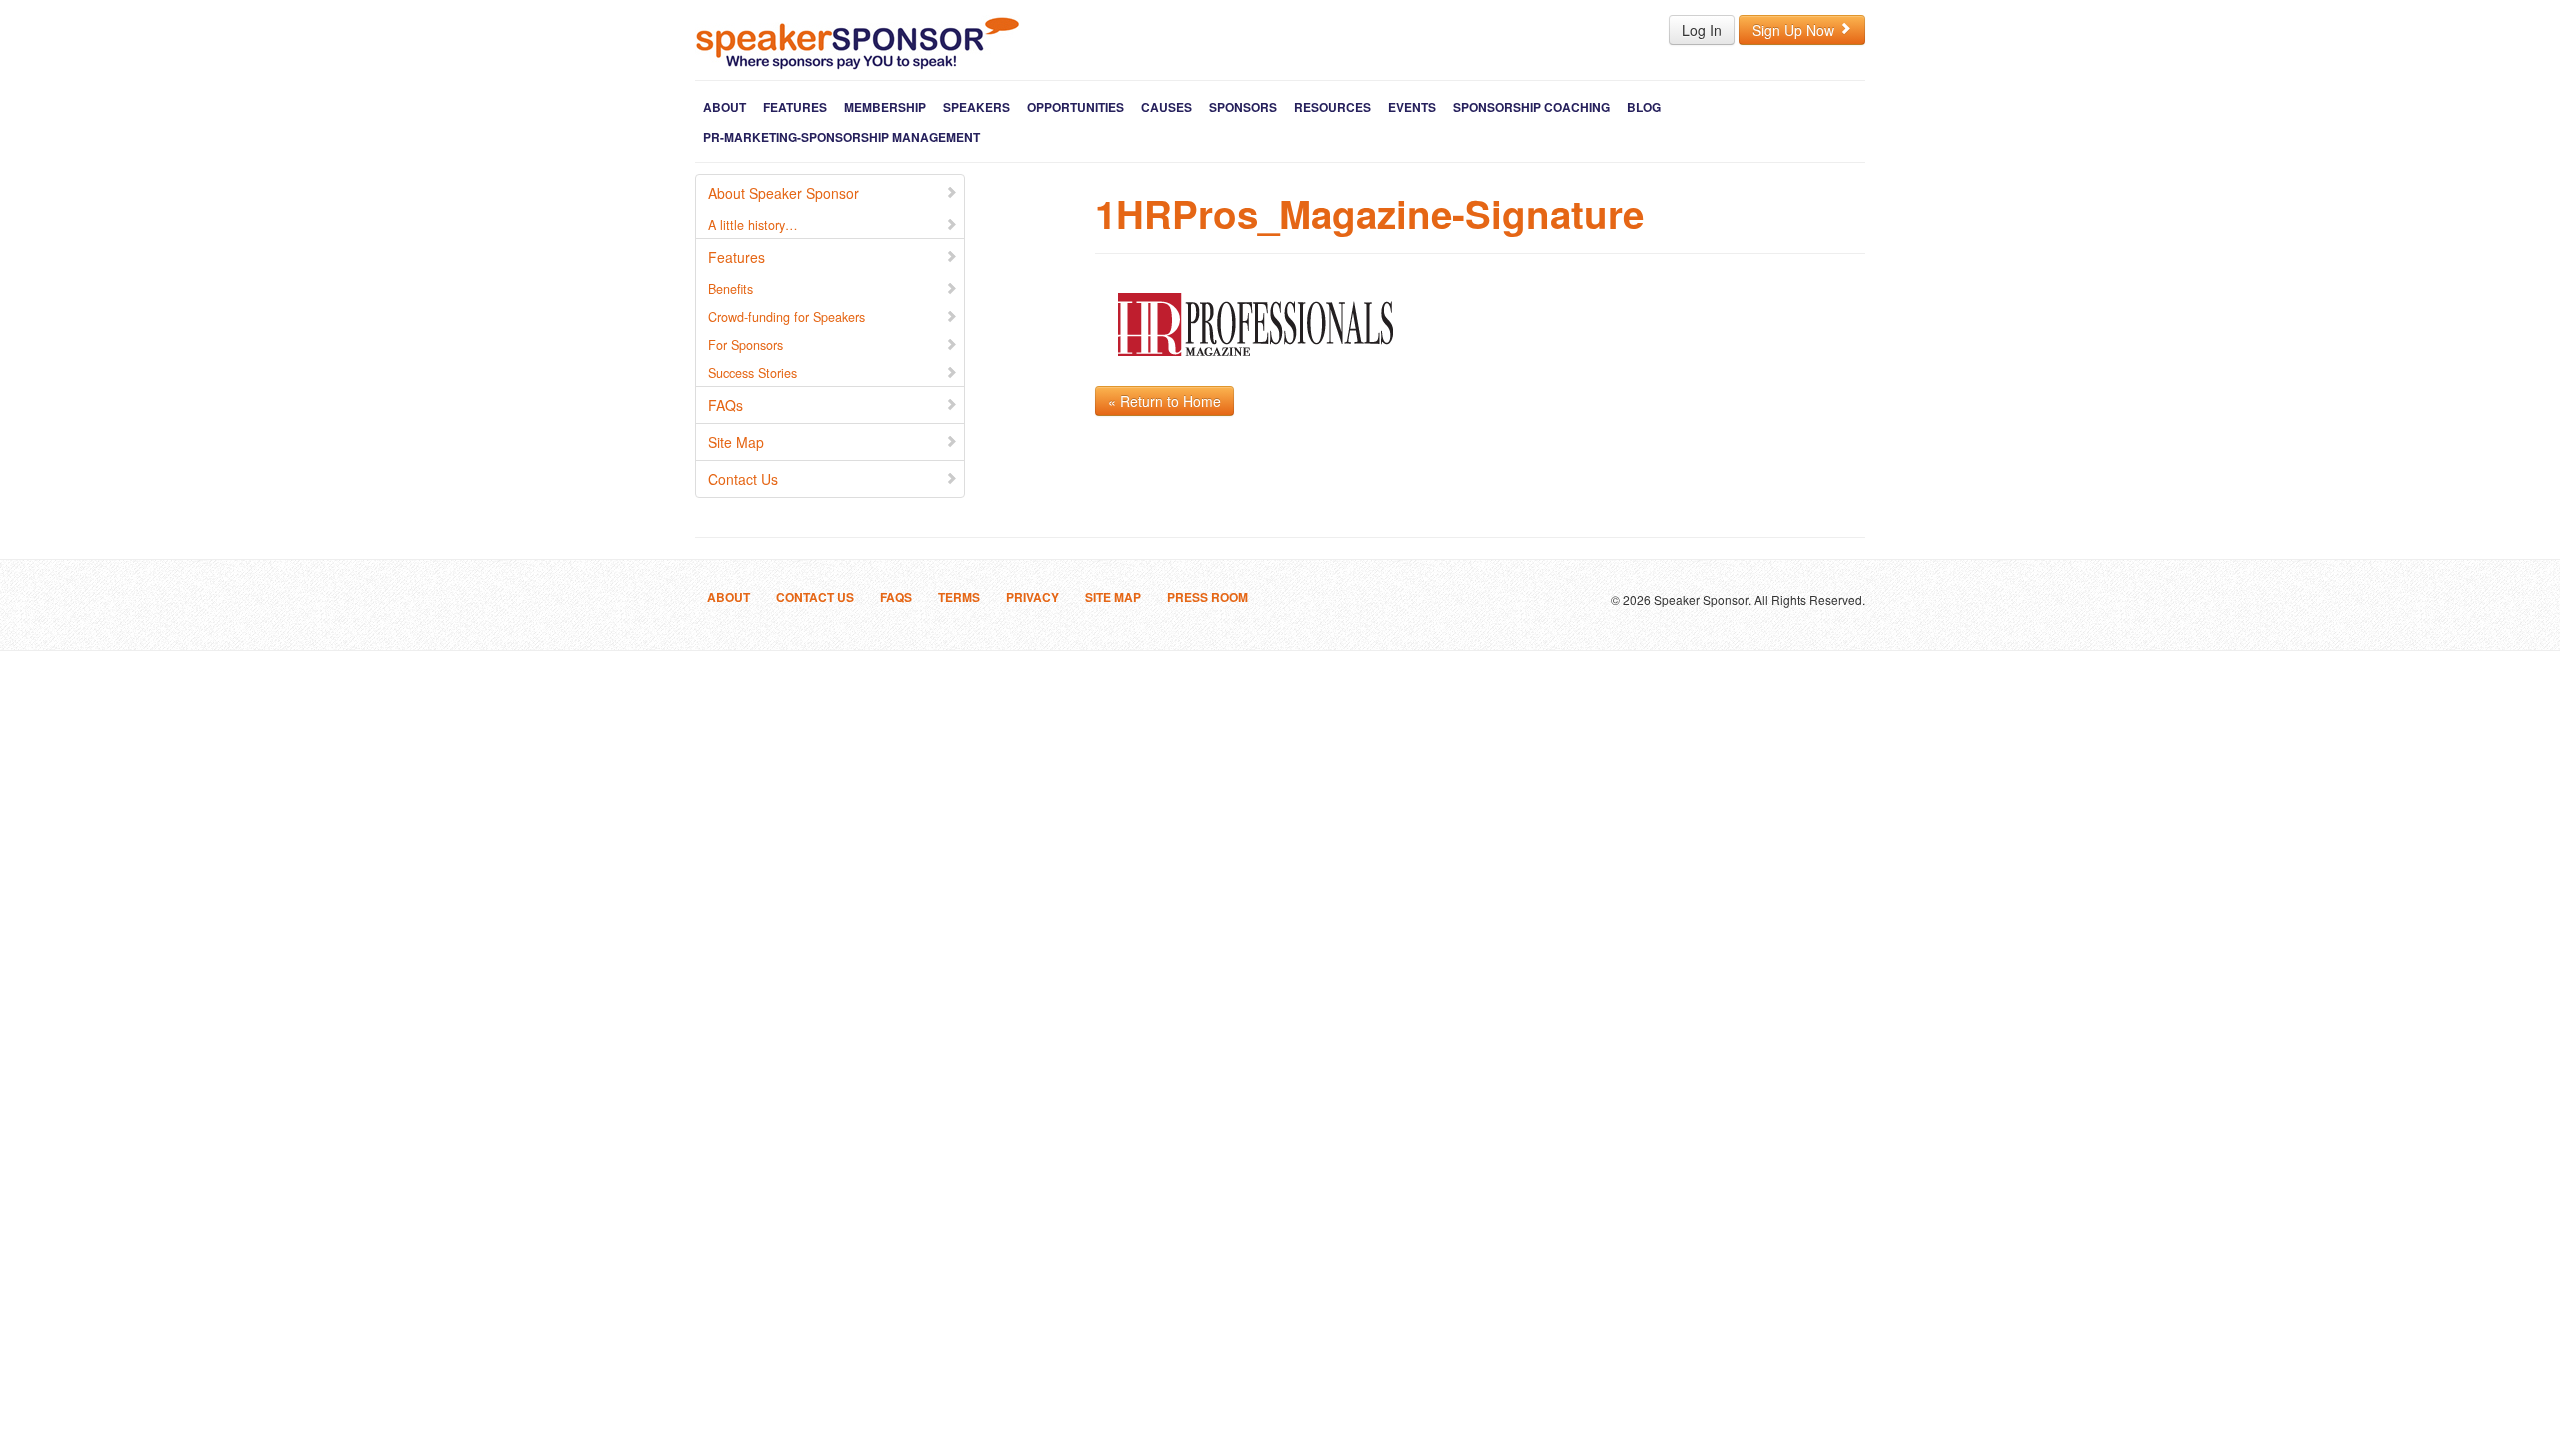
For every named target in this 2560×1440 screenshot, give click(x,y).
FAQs (725, 405)
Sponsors (1243, 107)
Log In (1702, 30)
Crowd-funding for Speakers (786, 317)
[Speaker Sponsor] (857, 42)
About (724, 107)
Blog (1644, 107)
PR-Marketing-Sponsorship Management (841, 137)
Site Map (736, 442)
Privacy (1032, 597)
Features (795, 107)
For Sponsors (745, 345)
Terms (959, 597)
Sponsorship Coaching (1531, 107)
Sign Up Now (1795, 30)
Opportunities (1075, 107)
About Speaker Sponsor (783, 193)
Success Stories (752, 373)
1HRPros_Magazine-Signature (1369, 213)
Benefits (730, 289)
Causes (1166, 107)
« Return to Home (1164, 401)
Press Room (1207, 597)
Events (1412, 107)
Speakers (976, 107)
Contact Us (743, 479)
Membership (885, 107)
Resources (1332, 107)
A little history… (753, 225)
